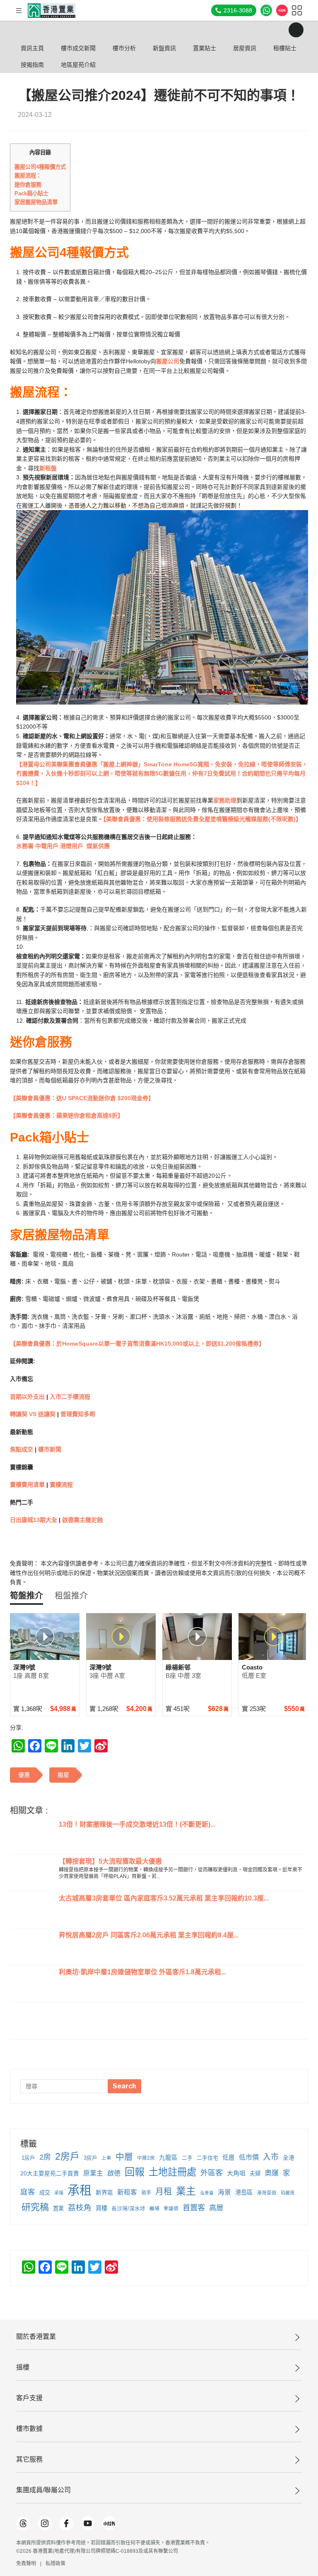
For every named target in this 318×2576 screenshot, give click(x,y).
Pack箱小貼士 (31, 193)
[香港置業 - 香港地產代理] (52, 11)
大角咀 (236, 2173)
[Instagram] (45, 2523)
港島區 (244, 2192)
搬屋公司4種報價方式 (40, 167)
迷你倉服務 (28, 185)
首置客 (194, 2208)
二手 (187, 2158)
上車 (106, 2158)
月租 (164, 2192)
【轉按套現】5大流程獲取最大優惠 (110, 1861)
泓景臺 (207, 2193)
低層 (229, 2158)
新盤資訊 (164, 48)
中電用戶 (47, 846)
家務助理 (225, 800)
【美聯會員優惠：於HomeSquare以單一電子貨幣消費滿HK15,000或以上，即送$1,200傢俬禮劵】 (137, 1344)
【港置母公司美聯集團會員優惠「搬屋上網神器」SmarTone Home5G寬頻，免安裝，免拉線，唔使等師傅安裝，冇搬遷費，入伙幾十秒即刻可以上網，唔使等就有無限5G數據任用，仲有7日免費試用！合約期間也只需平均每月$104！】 (162, 774)
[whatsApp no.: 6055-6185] (266, 10)
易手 (146, 2193)
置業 (58, 2208)
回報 (135, 2172)
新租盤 (48, 468)
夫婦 (255, 2174)
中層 (124, 2157)
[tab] (26, 1596)
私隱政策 (55, 2564)
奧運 (272, 2173)
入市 (271, 2157)
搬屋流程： (28, 176)
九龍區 (168, 2158)
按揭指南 (32, 65)
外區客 (212, 2173)
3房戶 (90, 2158)
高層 (216, 2208)
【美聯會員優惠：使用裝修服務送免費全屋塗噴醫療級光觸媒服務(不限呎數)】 (202, 819)
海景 (224, 2192)
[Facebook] (66, 2523)
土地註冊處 (172, 2172)
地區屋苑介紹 (78, 65)
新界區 (104, 2192)
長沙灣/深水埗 (128, 2208)
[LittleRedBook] (109, 2523)
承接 (59, 2193)
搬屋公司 (168, 361)
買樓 (101, 2208)
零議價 (171, 2209)
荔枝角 (80, 2208)
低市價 (249, 2157)
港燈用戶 (72, 846)
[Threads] (23, 2523)
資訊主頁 (32, 48)
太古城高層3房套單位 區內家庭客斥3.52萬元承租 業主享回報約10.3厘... (164, 1898)
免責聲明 (26, 2564)
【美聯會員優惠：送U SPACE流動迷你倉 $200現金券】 (82, 1098)
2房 (45, 2157)
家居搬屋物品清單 (36, 202)
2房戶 (67, 2156)
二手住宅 (207, 2158)
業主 (186, 2191)
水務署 (26, 846)
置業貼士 (205, 48)
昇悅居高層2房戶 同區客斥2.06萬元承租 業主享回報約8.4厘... (149, 1935)
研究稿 (35, 2207)
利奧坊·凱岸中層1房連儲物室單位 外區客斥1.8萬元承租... (142, 1972)
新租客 (127, 2192)
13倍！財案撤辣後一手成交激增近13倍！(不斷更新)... (137, 1824)
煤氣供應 (98, 846)
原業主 (93, 2173)
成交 (45, 2193)
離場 (154, 2209)
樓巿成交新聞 (78, 48)
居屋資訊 (245, 48)
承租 (79, 2190)
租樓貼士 (285, 48)
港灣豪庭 (267, 2193)
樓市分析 (124, 48)
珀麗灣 (288, 2193)
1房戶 (28, 2158)
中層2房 (146, 2158)
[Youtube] (88, 2523)
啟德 (114, 2173)
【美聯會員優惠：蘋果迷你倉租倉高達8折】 (67, 1115)
